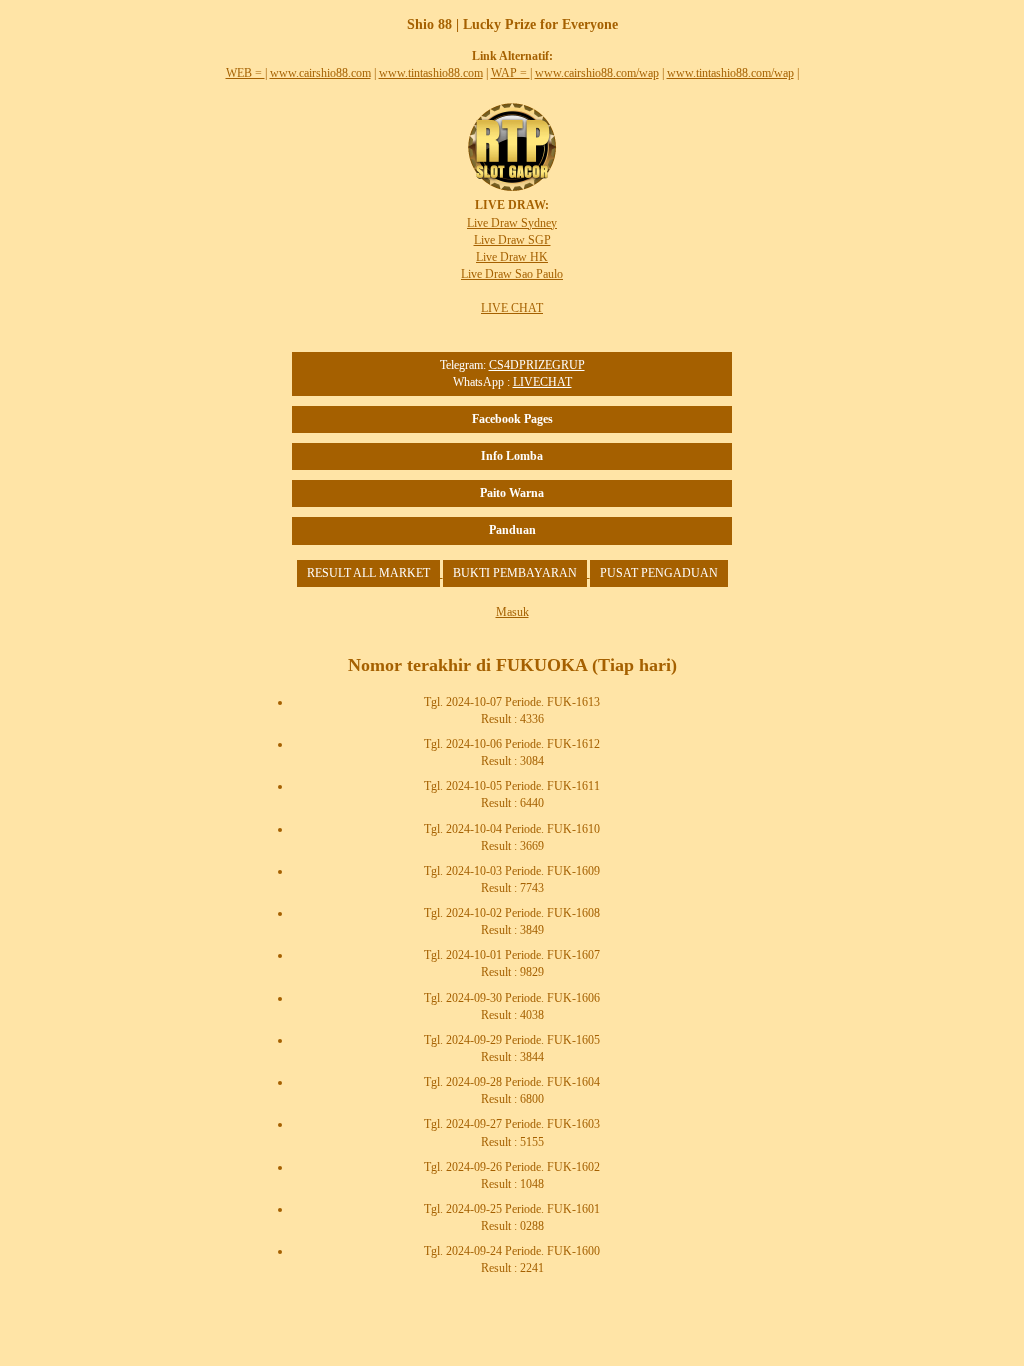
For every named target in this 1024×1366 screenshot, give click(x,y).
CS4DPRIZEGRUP (537, 365)
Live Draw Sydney (512, 223)
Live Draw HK (512, 257)
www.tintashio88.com (431, 73)
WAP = (510, 73)
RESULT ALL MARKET (368, 573)
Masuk (512, 612)
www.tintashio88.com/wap (730, 73)
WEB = (245, 73)
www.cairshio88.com (320, 73)
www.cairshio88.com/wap (597, 73)
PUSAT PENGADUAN (659, 573)
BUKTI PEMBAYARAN (515, 573)
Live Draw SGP (512, 240)
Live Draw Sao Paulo (512, 274)
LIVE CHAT (512, 308)
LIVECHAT (542, 382)
